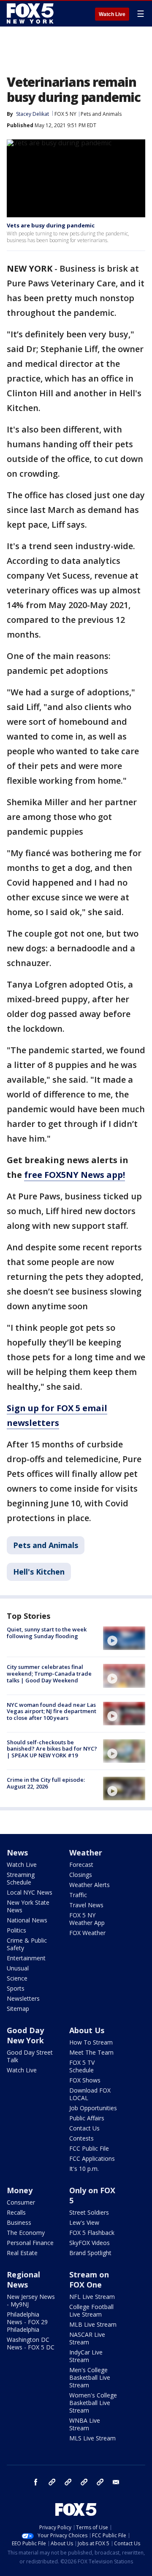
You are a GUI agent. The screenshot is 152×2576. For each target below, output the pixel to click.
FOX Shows (85, 2080)
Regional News (23, 2280)
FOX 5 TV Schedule (82, 2066)
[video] (124, 1638)
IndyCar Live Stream (86, 2356)
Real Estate (22, 2253)
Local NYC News (30, 1892)
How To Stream (91, 2042)
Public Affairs (87, 2118)
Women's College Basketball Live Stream (93, 2403)
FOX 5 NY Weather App (87, 1919)
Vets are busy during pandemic (51, 225)
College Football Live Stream (91, 2310)
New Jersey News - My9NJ (31, 2300)
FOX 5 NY (65, 114)
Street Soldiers (89, 2212)
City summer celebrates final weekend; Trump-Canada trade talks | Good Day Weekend (49, 1673)
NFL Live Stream (92, 2297)
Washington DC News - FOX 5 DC (31, 2343)
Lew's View (84, 2222)
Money (20, 2190)
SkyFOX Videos (90, 2243)
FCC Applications (92, 2158)
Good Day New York (25, 2035)
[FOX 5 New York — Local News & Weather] (31, 13)
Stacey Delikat (33, 114)
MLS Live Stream (92, 2438)
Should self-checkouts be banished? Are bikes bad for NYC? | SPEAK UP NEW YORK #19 (52, 1749)
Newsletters (23, 1998)
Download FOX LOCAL (90, 2094)
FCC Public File (89, 2148)
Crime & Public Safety (27, 1944)
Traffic (78, 1895)
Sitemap (18, 2009)
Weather (86, 1853)
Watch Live (112, 14)
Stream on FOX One (89, 2280)
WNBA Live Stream (85, 2424)
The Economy (26, 2233)
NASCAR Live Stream (87, 2338)
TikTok (68, 2482)
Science (17, 1978)
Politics (16, 1930)
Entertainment (26, 1958)
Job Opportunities (93, 2108)
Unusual (18, 1968)
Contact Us (84, 2128)
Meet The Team (91, 2052)
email (116, 2482)
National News (27, 1920)
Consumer (21, 2202)
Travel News (86, 1905)
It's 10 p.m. (84, 2169)
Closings (81, 1875)
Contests (81, 2138)
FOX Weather (87, 1933)
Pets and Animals (101, 114)
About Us (87, 2030)
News (17, 1853)
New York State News (28, 1906)
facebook (36, 2482)
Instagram (52, 2482)
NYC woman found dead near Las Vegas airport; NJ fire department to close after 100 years (52, 1711)
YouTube (84, 2482)
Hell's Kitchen (39, 1572)
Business (19, 2222)
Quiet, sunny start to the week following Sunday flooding (47, 1633)
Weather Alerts (90, 1885)
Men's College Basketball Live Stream (90, 2377)
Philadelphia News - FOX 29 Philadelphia (27, 2322)
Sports (16, 1988)
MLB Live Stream (93, 2324)
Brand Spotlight (90, 2253)
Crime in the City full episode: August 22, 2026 (46, 1783)
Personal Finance (30, 2243)
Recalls (16, 2212)
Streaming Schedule (21, 1878)
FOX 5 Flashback (92, 2233)
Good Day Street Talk (30, 2056)
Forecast (81, 1865)
